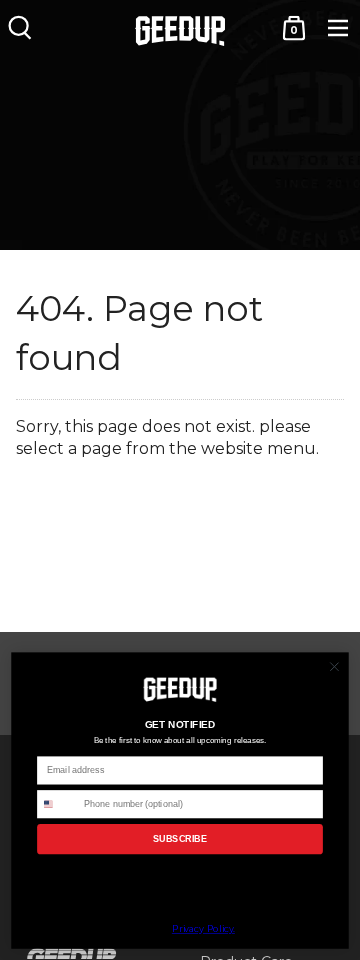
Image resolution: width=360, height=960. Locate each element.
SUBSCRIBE (180, 839)
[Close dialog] (335, 667)
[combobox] (58, 804)
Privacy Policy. (203, 929)
